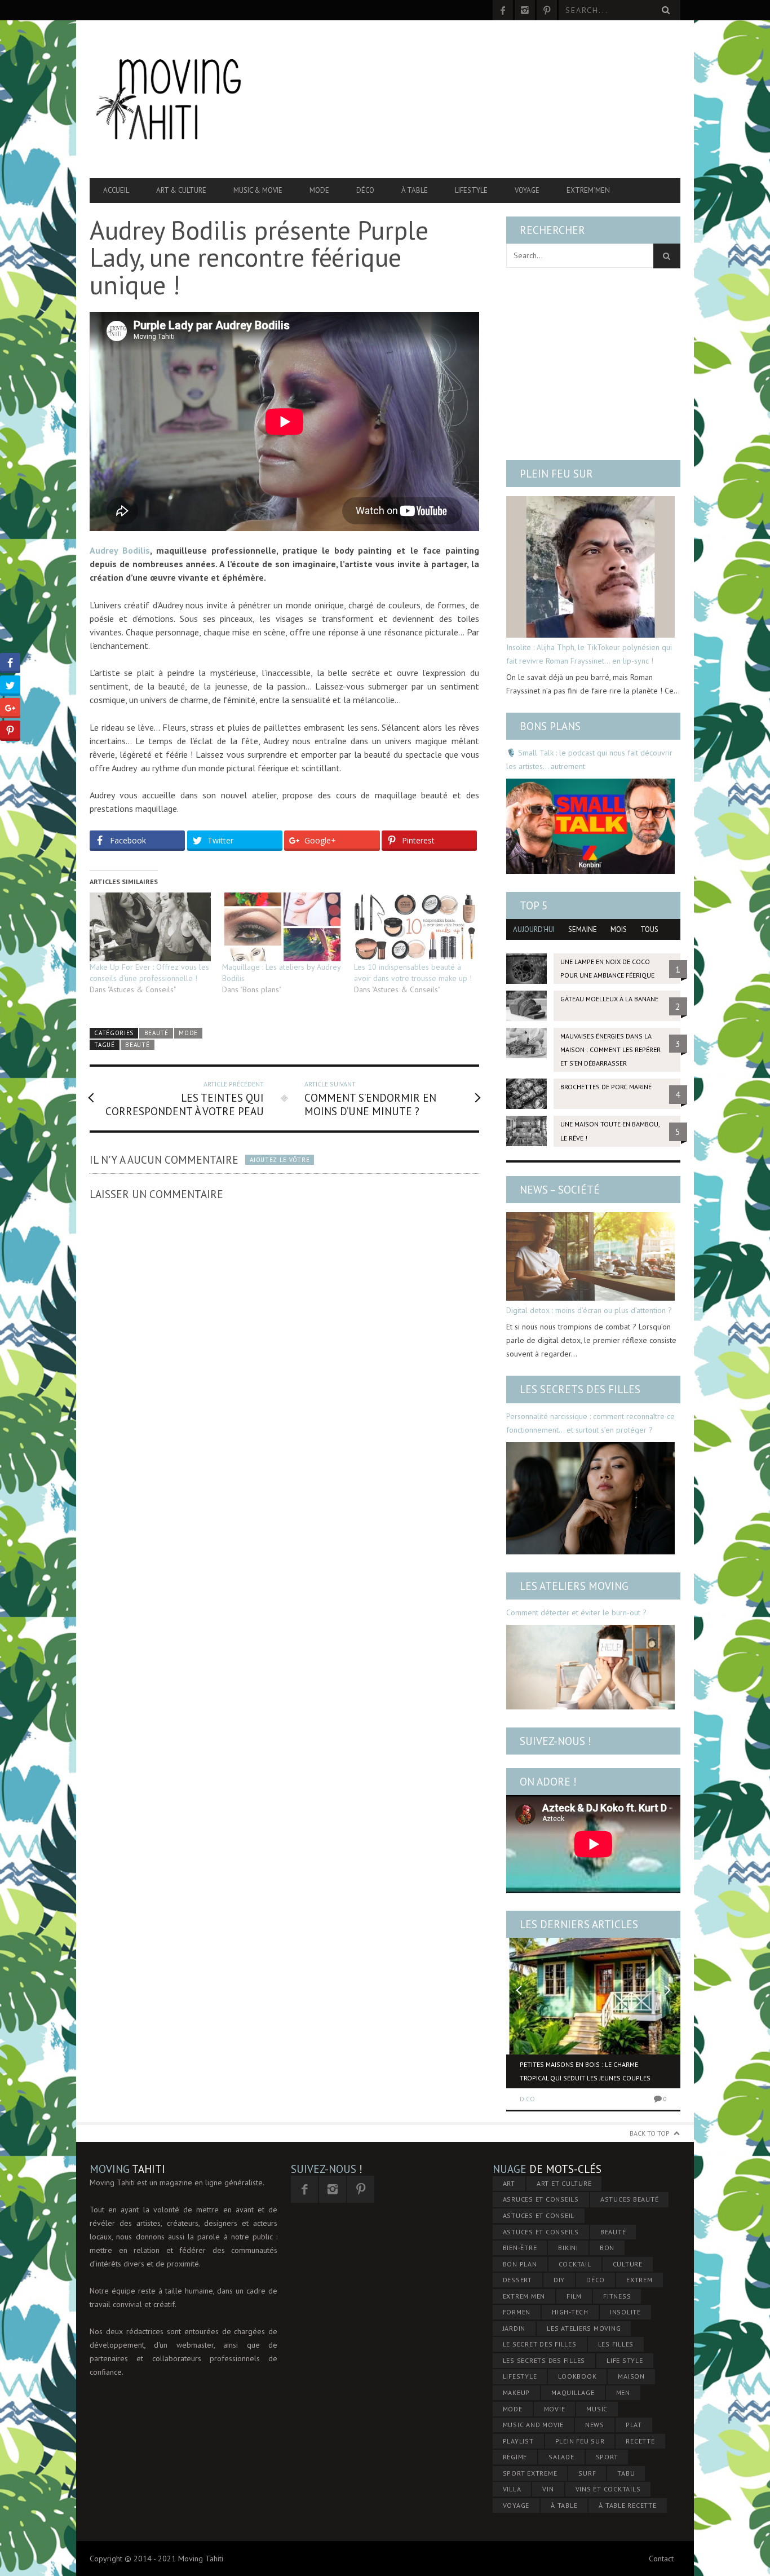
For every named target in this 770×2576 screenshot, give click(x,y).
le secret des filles (540, 2344)
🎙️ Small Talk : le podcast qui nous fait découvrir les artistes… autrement (589, 759)
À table (415, 190)
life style (625, 2360)
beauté (137, 1045)
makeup (517, 2392)
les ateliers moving (584, 2328)
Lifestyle (471, 190)
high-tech (570, 2312)
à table (564, 2505)
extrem (640, 2280)
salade (561, 2457)
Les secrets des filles (580, 1389)
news (595, 2425)
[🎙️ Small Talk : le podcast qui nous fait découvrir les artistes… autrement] (590, 826)
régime (515, 2457)
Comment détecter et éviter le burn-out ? (576, 1612)
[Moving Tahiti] (178, 99)
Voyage (527, 190)
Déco (365, 190)
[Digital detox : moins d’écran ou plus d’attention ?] (590, 1256)
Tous (649, 929)
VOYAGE (516, 2505)
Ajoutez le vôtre (280, 1160)
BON (607, 2248)
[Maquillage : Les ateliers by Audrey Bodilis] (283, 927)
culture (628, 2264)
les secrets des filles (544, 2360)
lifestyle (520, 2376)
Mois (619, 929)
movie (555, 2409)
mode (513, 2409)
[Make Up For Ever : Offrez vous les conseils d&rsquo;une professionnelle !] (150, 927)
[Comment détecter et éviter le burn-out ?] (590, 1667)
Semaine (583, 929)
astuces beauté (630, 2199)
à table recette (627, 2505)
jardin (514, 2328)
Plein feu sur (556, 474)
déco (596, 2280)
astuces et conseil (539, 2215)
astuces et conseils (541, 2232)
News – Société (560, 1190)
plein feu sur (580, 2441)
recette (640, 2441)
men (623, 2392)
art (509, 2183)
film (574, 2296)
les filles (616, 2344)
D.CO (527, 2099)
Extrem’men (588, 190)
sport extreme (530, 2473)
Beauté (156, 1033)
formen (517, 2312)
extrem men (524, 2296)
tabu (626, 2473)
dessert (517, 2280)
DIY (559, 2280)
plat (634, 2425)
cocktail (575, 2264)
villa (512, 2489)
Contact (661, 2559)
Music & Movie (258, 190)
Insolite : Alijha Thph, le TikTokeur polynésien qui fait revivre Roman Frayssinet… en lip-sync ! (589, 654)
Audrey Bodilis (120, 550)
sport (607, 2457)
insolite (625, 2312)
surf (587, 2473)
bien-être (520, 2248)
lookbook (577, 2376)
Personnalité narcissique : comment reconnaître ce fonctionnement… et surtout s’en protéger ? (590, 1423)
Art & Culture (181, 190)
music (597, 2409)
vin (548, 2489)
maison (631, 2376)
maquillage (573, 2392)
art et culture (564, 2183)
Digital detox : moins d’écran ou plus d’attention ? (589, 1310)
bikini (568, 2248)
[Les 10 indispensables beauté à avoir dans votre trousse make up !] (415, 927)
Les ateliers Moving (574, 1586)
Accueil (116, 190)
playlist (518, 2441)
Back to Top (650, 2133)
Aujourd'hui (534, 929)
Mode (319, 190)
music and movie (533, 2425)
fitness (617, 2296)
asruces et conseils (541, 2199)
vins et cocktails (608, 2489)
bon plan (520, 2264)
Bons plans (550, 726)
